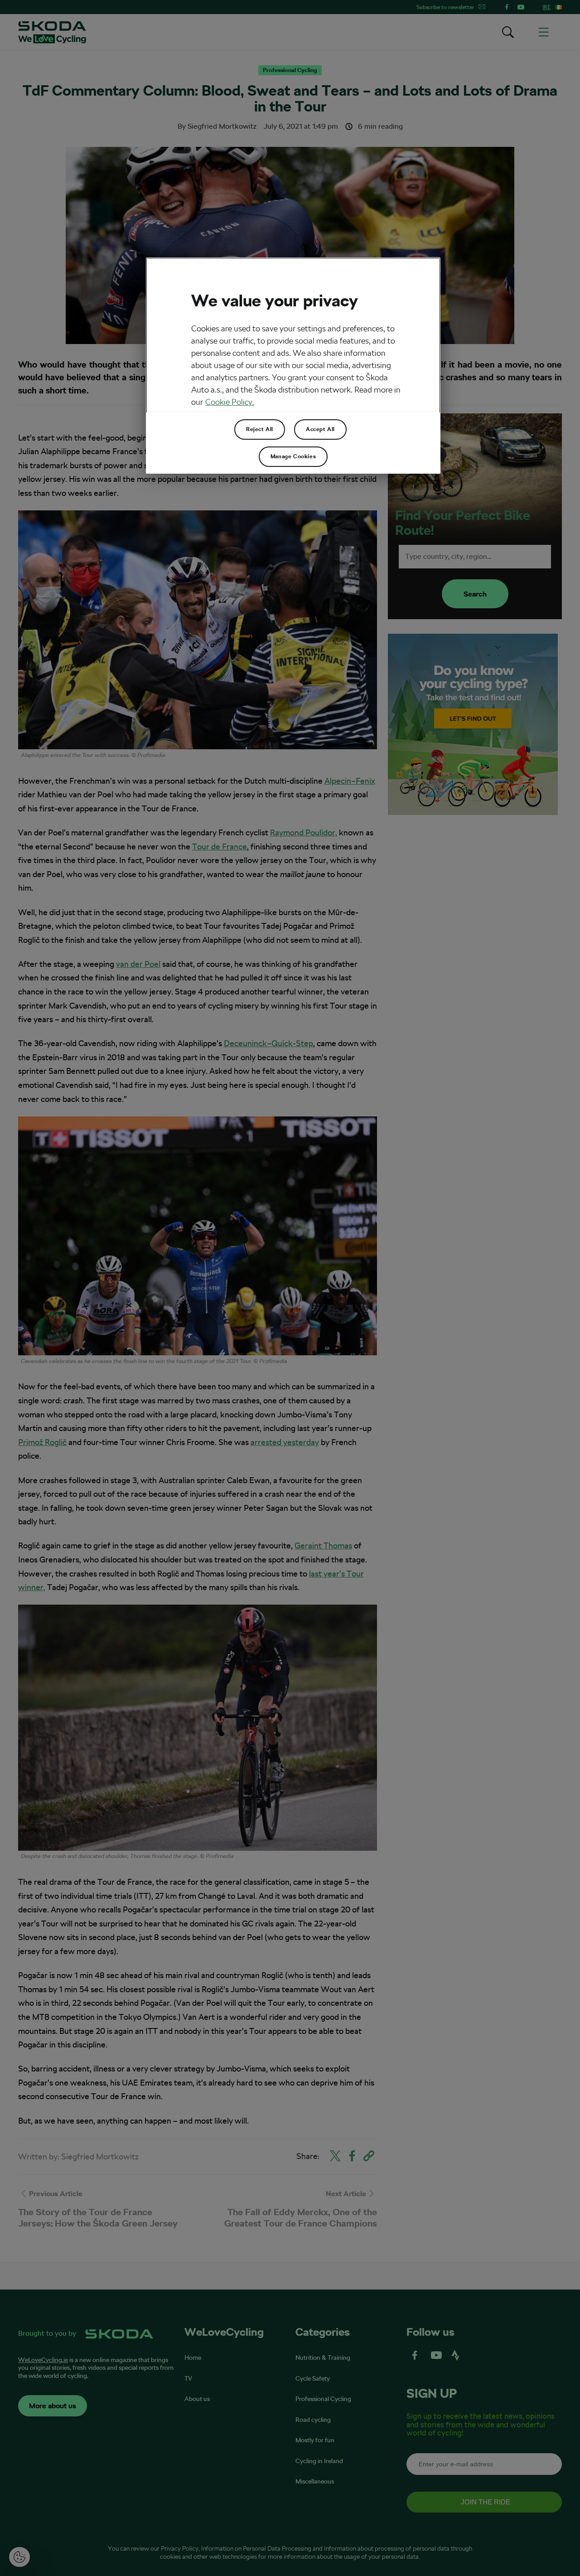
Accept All (320, 429)
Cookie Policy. (230, 402)
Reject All (260, 429)
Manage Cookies (293, 456)
